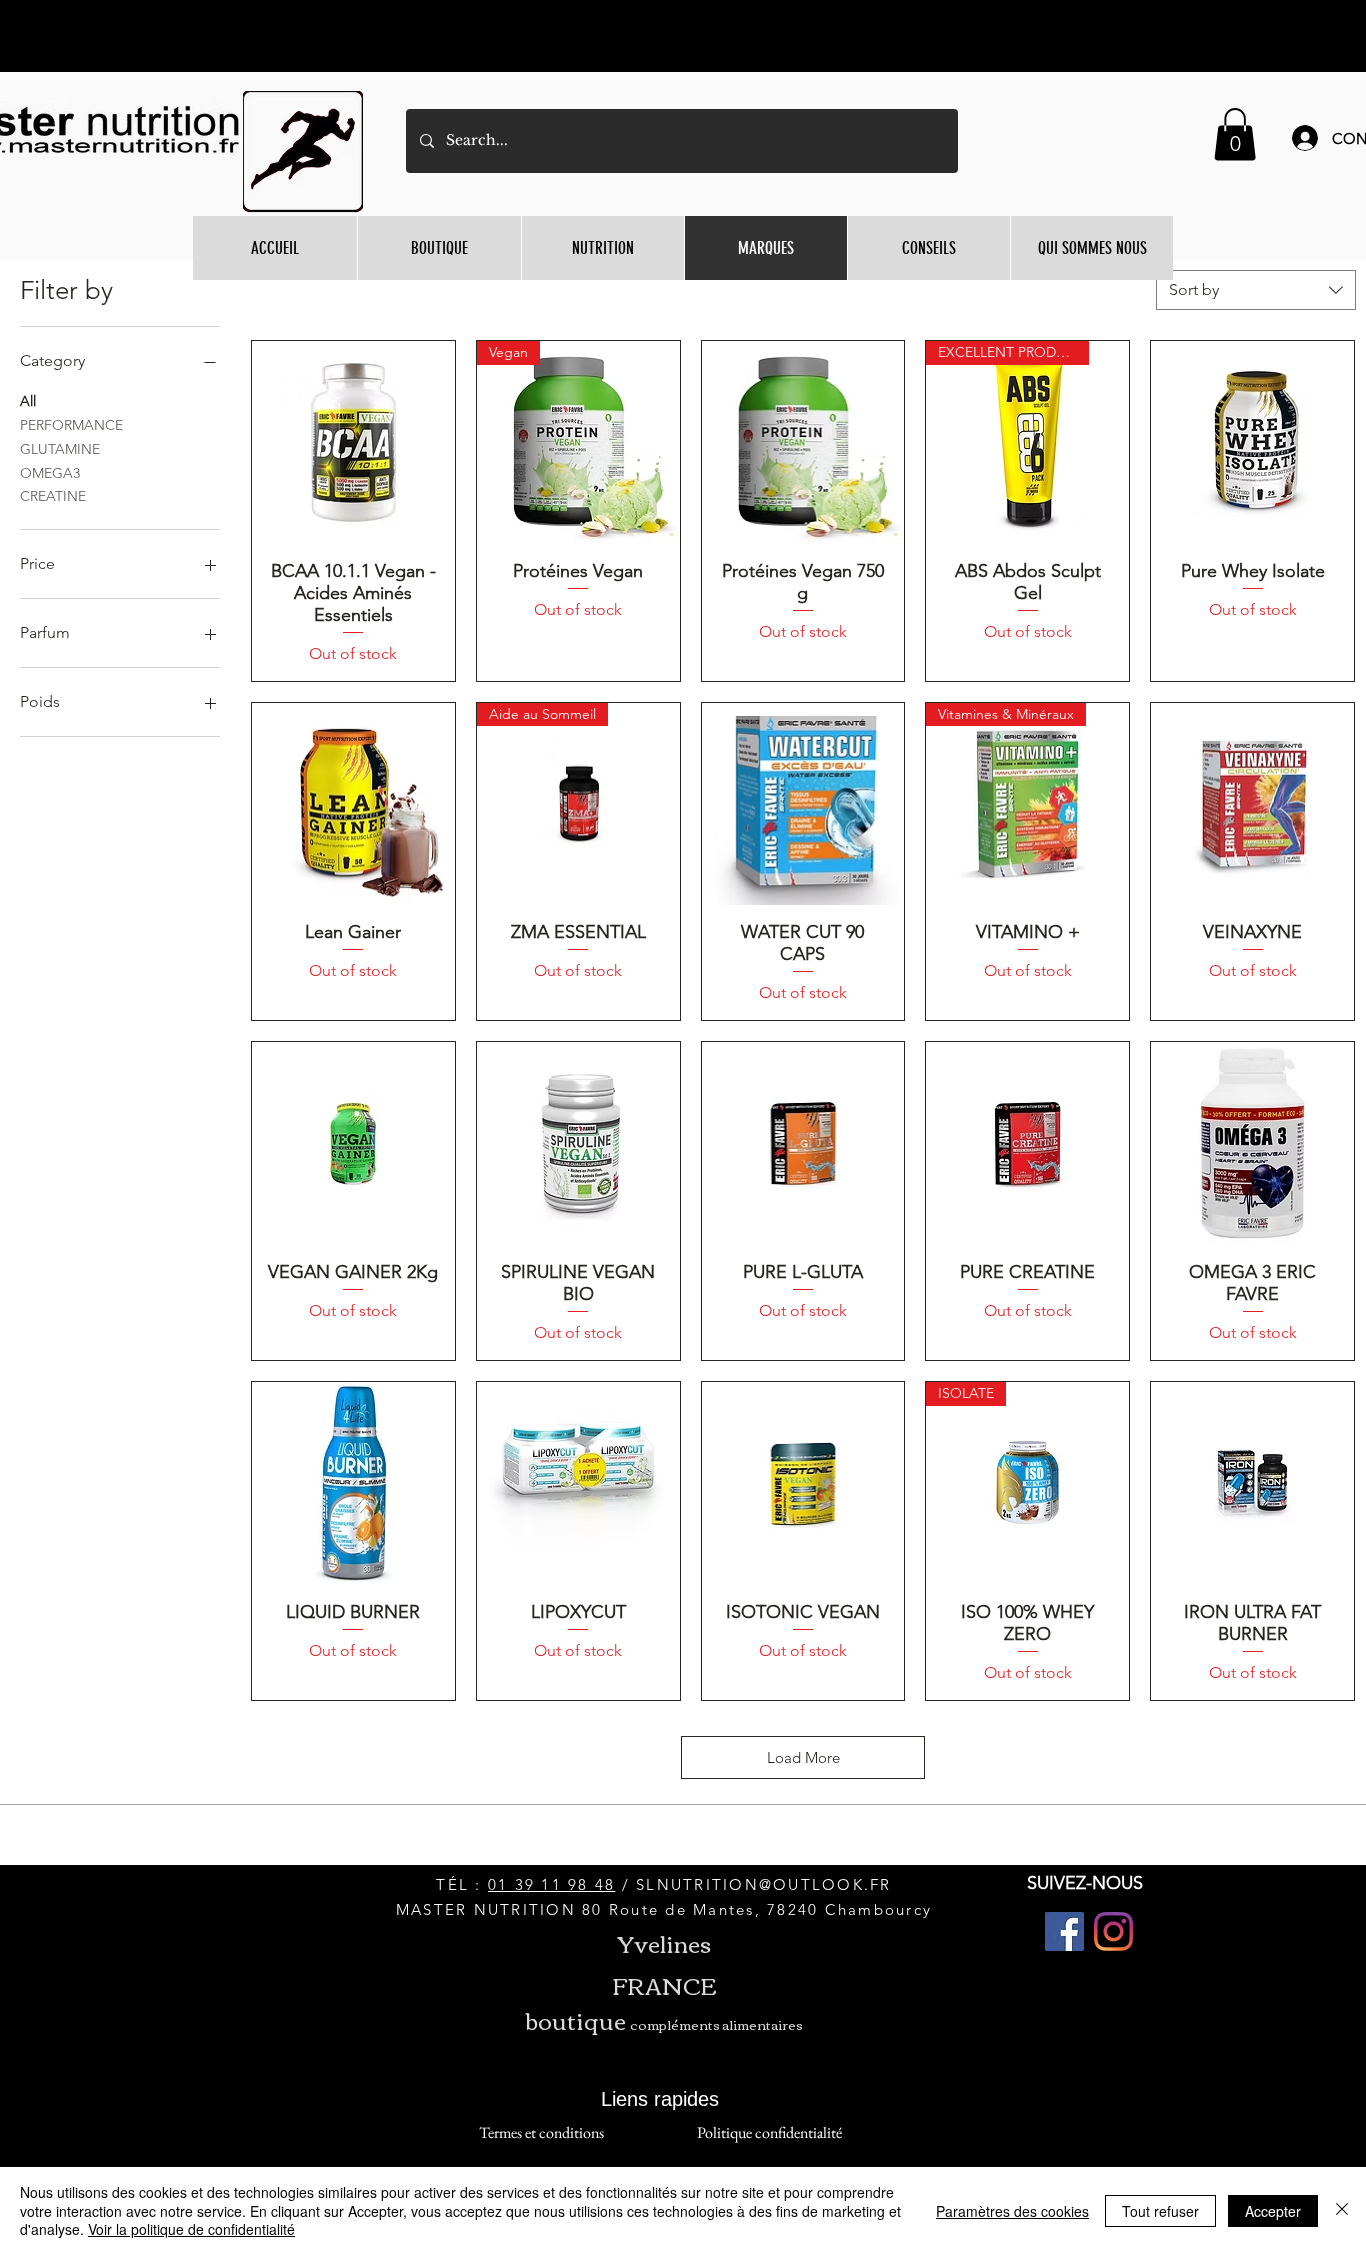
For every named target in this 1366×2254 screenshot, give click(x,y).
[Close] (1342, 2210)
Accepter (1273, 2211)
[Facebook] (1064, 1931)
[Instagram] (1113, 1931)
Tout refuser (1160, 2211)
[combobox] (1256, 290)
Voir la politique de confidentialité (191, 2229)
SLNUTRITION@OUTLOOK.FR (764, 1884)
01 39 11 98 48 (552, 1884)
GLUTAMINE (60, 449)
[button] (1235, 134)
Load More (803, 1757)
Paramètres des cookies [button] (1012, 2211)
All (28, 401)
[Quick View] (353, 442)
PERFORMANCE (71, 425)
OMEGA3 (50, 473)
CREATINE (53, 496)
